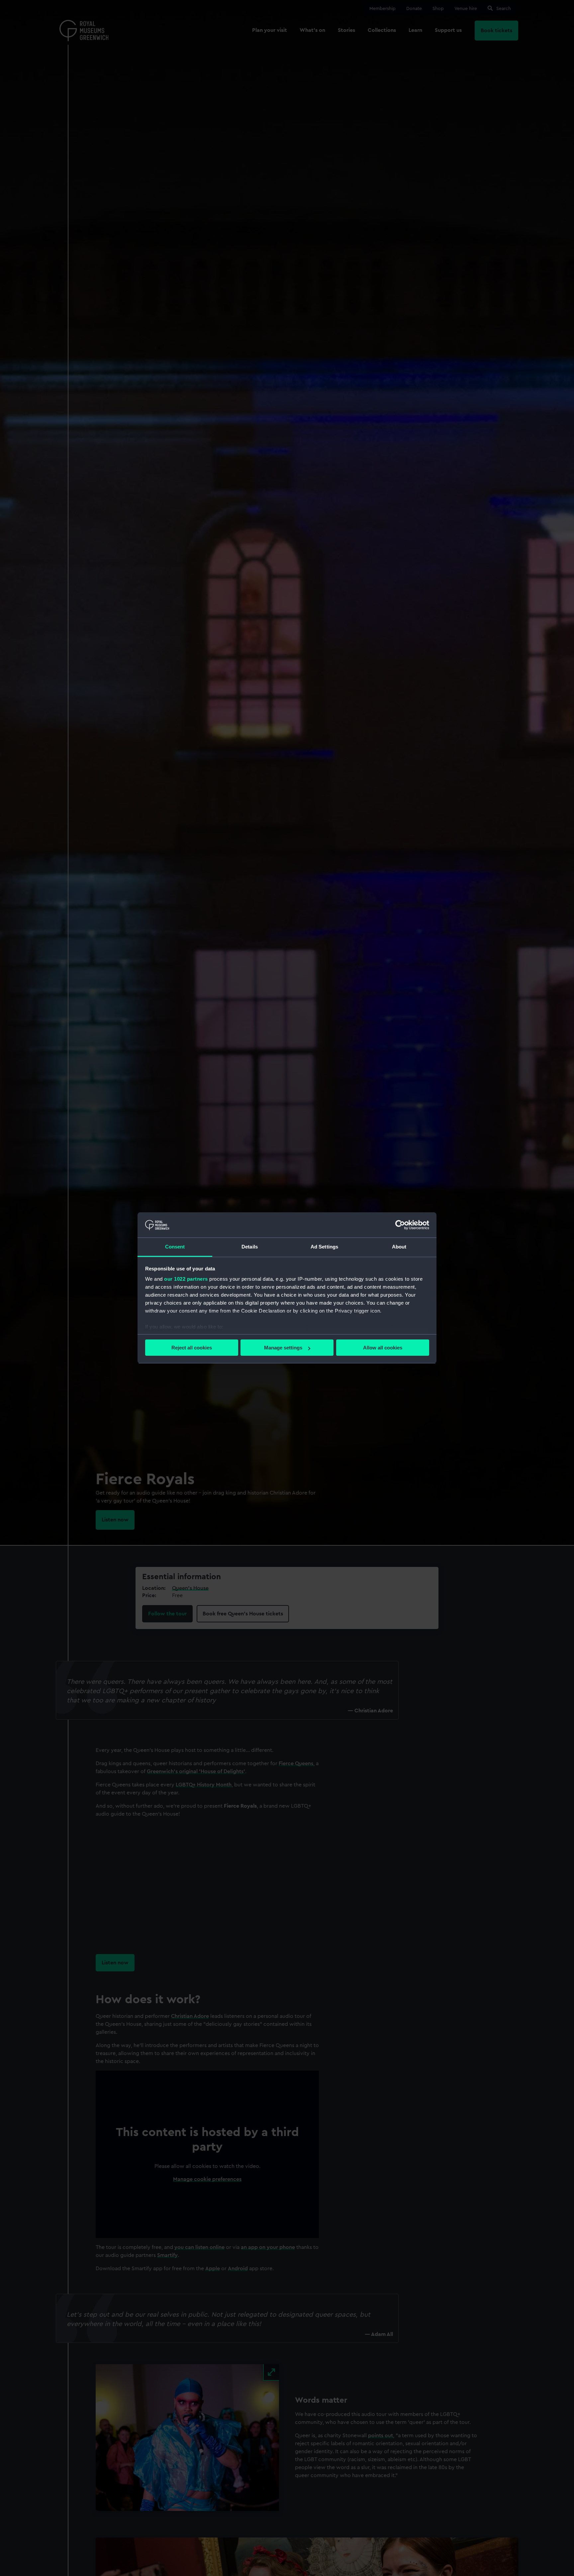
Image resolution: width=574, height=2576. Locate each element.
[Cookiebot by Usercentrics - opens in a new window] (400, 1225)
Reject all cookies (192, 1348)
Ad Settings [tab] (324, 1247)
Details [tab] (250, 1247)
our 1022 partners (186, 1279)
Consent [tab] (175, 1247)
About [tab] (399, 1247)
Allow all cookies (383, 1348)
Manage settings (283, 1348)
